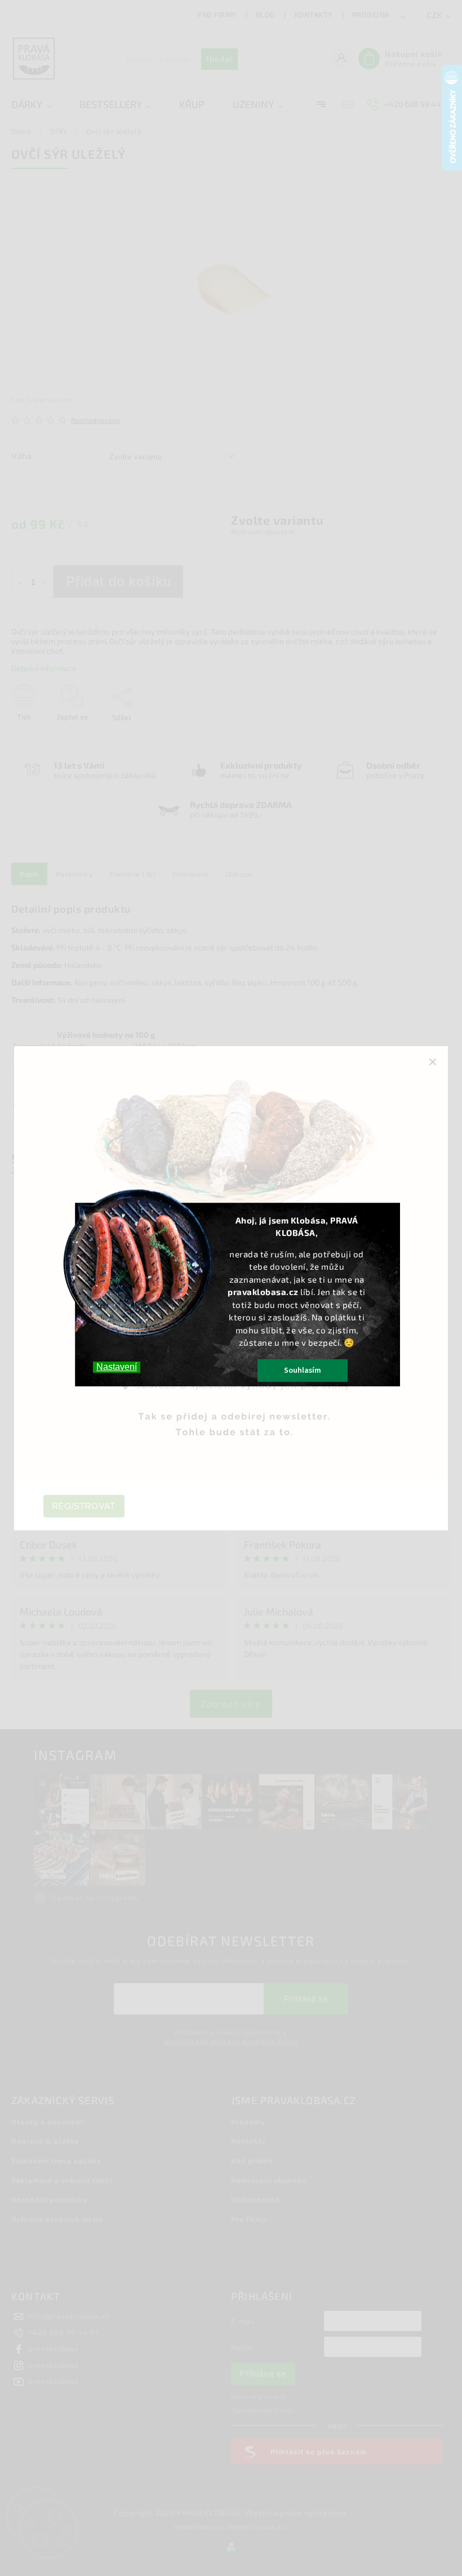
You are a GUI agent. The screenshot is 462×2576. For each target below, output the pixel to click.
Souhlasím (303, 1370)
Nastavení (117, 1367)
